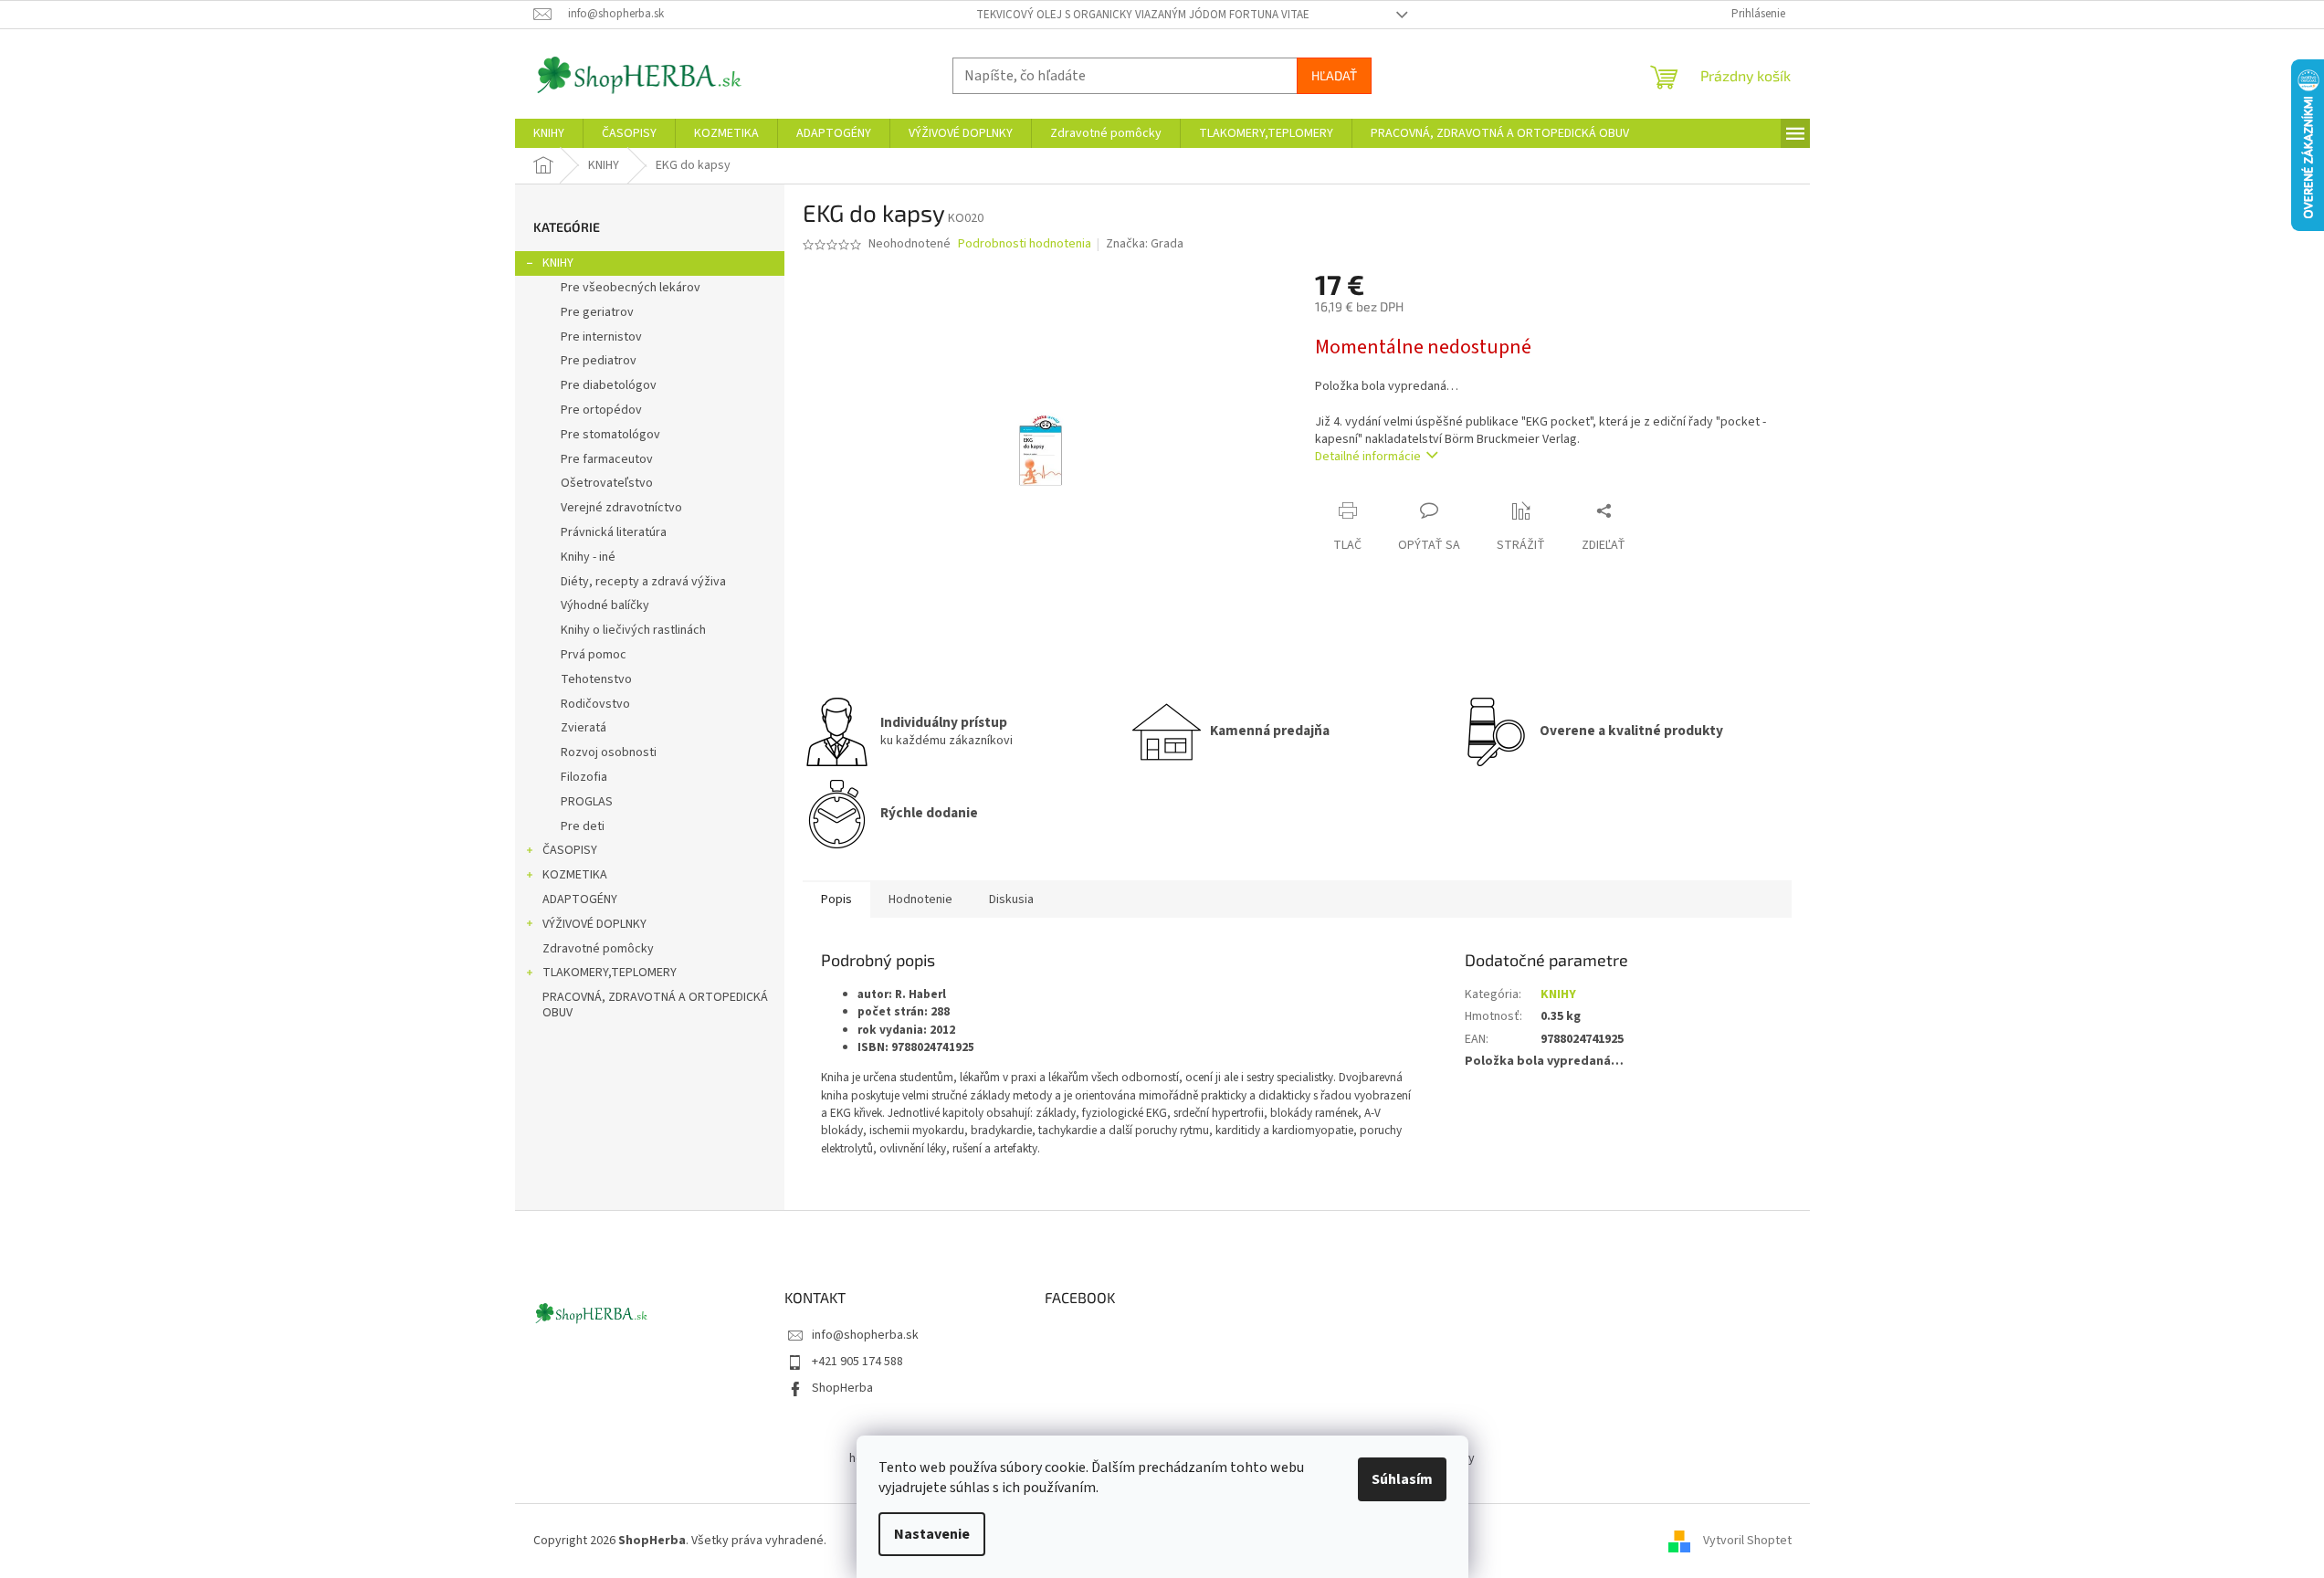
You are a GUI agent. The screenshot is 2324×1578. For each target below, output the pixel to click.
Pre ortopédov (601, 410)
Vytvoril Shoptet (1747, 1541)
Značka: (1145, 244)
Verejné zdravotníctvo (621, 508)
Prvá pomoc (594, 655)
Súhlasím (1402, 1479)
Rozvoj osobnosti (609, 752)
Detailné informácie (1368, 457)
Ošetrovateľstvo (607, 483)
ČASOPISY (570, 850)
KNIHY (558, 263)
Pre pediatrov (599, 361)
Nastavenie (932, 1534)
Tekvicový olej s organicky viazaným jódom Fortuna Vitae (1143, 15)
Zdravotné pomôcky (598, 949)
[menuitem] (549, 133)
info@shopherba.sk (865, 1335)
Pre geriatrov (597, 312)
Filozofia (584, 777)
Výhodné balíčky (605, 605)
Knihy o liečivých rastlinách (633, 630)
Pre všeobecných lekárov (631, 288)
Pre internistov (601, 337)
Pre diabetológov (609, 385)
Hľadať (1334, 75)
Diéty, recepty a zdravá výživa (643, 582)
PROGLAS (587, 802)
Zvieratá (584, 728)
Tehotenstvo (596, 679)
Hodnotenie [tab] (920, 899)
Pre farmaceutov (607, 459)
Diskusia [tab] (1011, 899)
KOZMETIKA (575, 875)
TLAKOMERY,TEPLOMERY (610, 973)
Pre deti (583, 826)
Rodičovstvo (595, 704)
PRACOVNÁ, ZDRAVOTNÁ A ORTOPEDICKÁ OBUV (655, 1005)
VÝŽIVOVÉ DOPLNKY (594, 924)
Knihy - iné (588, 557)
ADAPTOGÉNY (580, 899)
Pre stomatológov (610, 435)
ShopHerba (842, 1388)
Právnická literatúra (614, 532)
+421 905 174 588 (857, 1362)
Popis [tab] (836, 899)
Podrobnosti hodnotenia (1025, 244)
